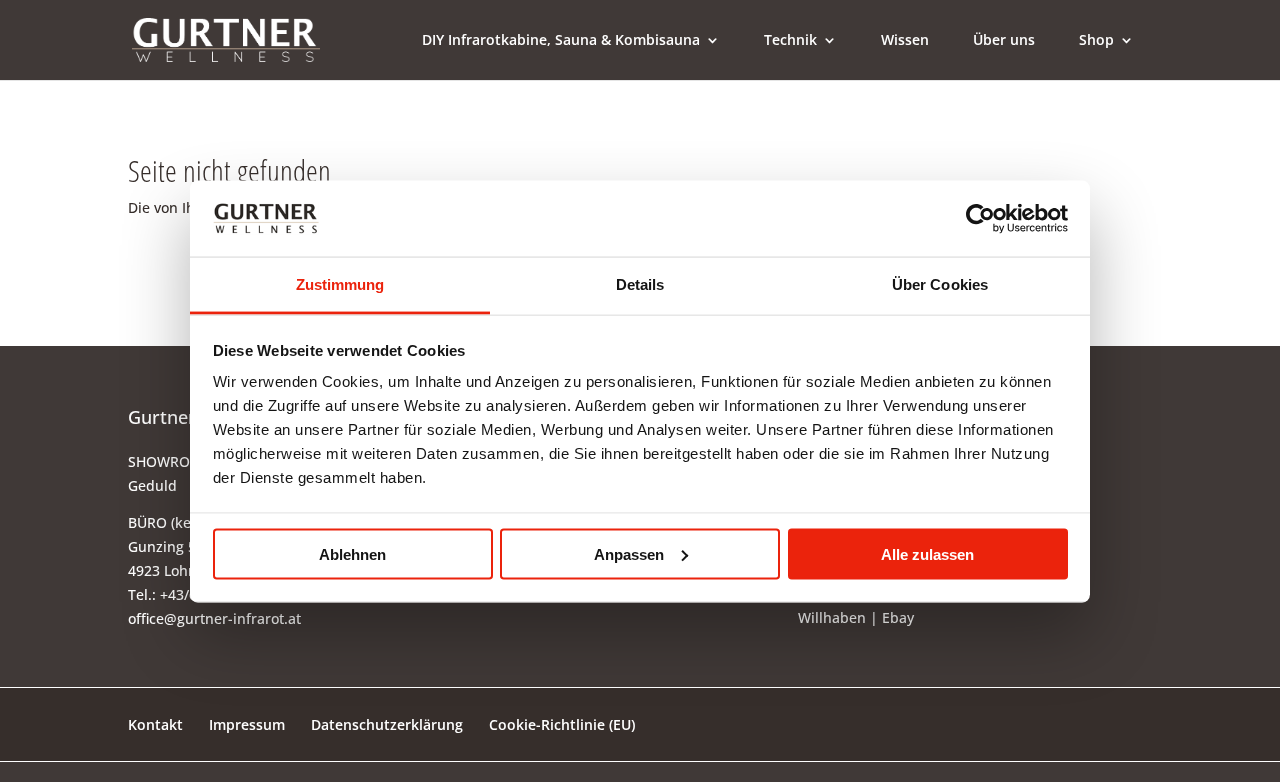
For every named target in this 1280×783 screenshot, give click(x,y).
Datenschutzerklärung (387, 724)
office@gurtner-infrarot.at (214, 618)
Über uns (1004, 41)
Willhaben (832, 617)
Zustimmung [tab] (340, 284)
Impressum (247, 724)
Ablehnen (352, 553)
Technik (790, 41)
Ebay (898, 617)
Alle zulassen (927, 553)
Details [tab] (640, 284)
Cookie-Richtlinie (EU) (562, 724)
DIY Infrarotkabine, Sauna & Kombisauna (561, 41)
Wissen (905, 41)
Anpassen (629, 553)
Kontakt (155, 724)
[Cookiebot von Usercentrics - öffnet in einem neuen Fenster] (980, 218)
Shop (1096, 41)
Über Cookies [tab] (940, 284)
